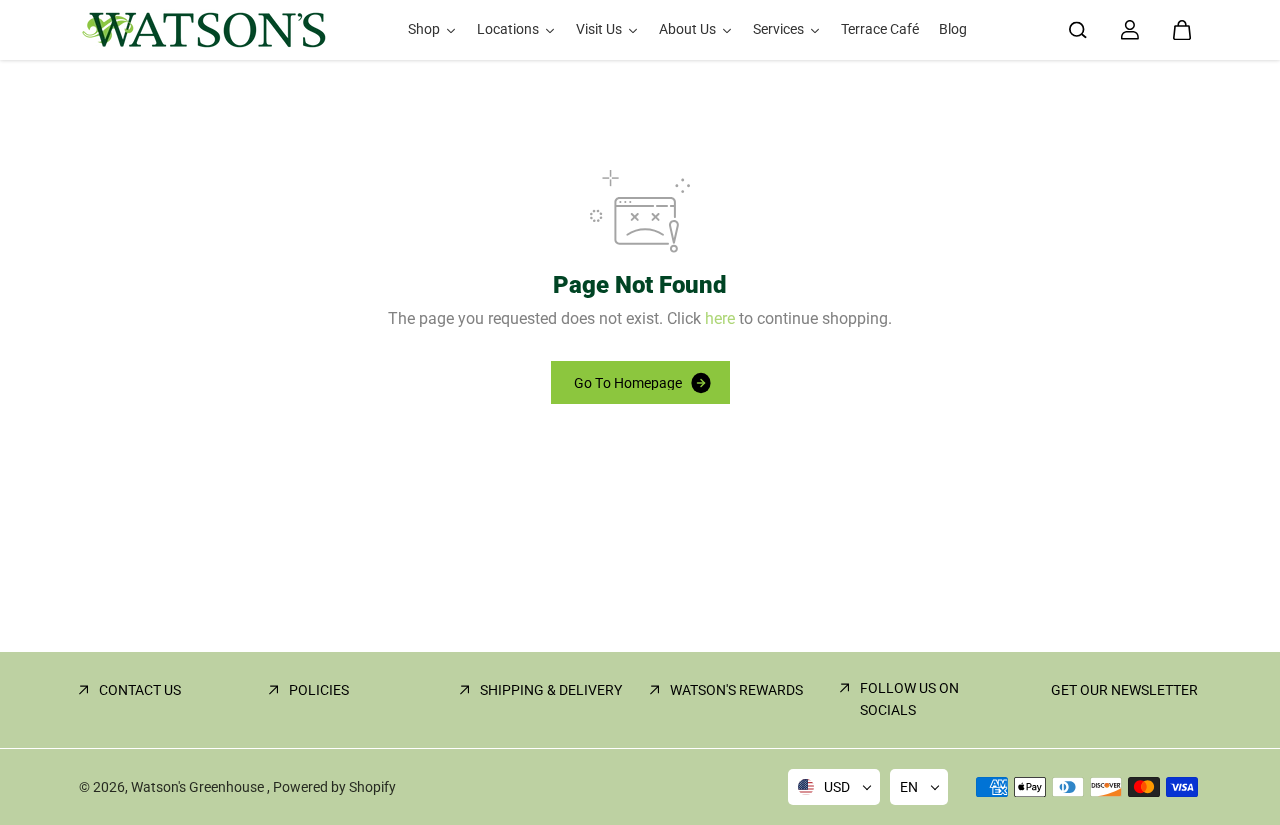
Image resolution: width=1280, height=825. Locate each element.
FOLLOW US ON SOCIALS (909, 699)
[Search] (1078, 30)
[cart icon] (1182, 30)
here (720, 318)
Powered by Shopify (334, 787)
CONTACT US (140, 690)
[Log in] (1130, 30)
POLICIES (319, 690)
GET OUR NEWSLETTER (1124, 690)
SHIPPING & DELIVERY (551, 690)
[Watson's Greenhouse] (204, 30)
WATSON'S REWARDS (736, 690)
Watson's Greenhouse (199, 787)
